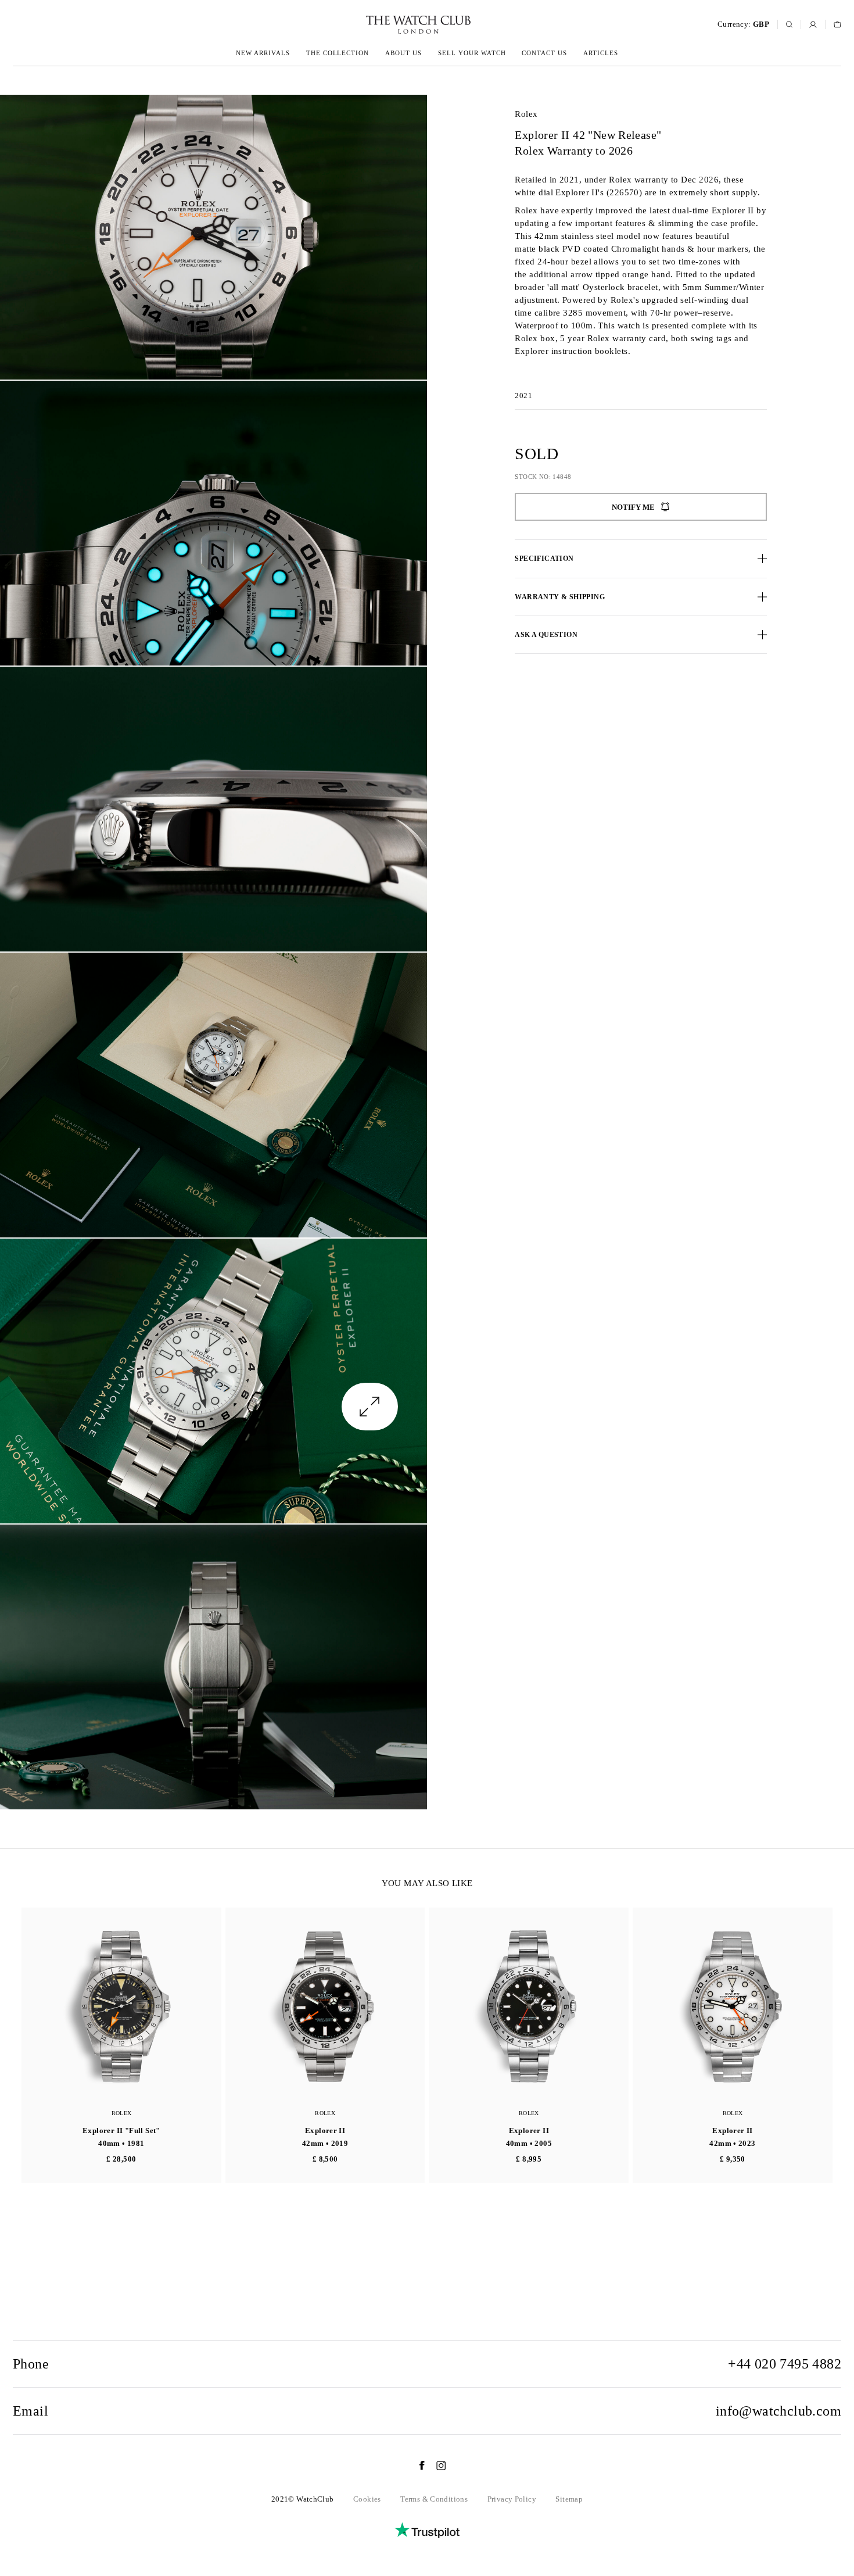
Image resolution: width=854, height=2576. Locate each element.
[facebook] (416, 2466)
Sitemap (569, 2499)
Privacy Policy (512, 2499)
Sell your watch (472, 53)
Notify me (633, 507)
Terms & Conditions (434, 2499)
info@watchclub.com (778, 2411)
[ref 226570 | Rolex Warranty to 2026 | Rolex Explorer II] (214, 237)
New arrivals (263, 53)
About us (403, 53)
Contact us (544, 53)
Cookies (367, 2499)
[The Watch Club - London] (356, 25)
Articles (601, 53)
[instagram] (435, 2466)
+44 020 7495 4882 (785, 2364)
